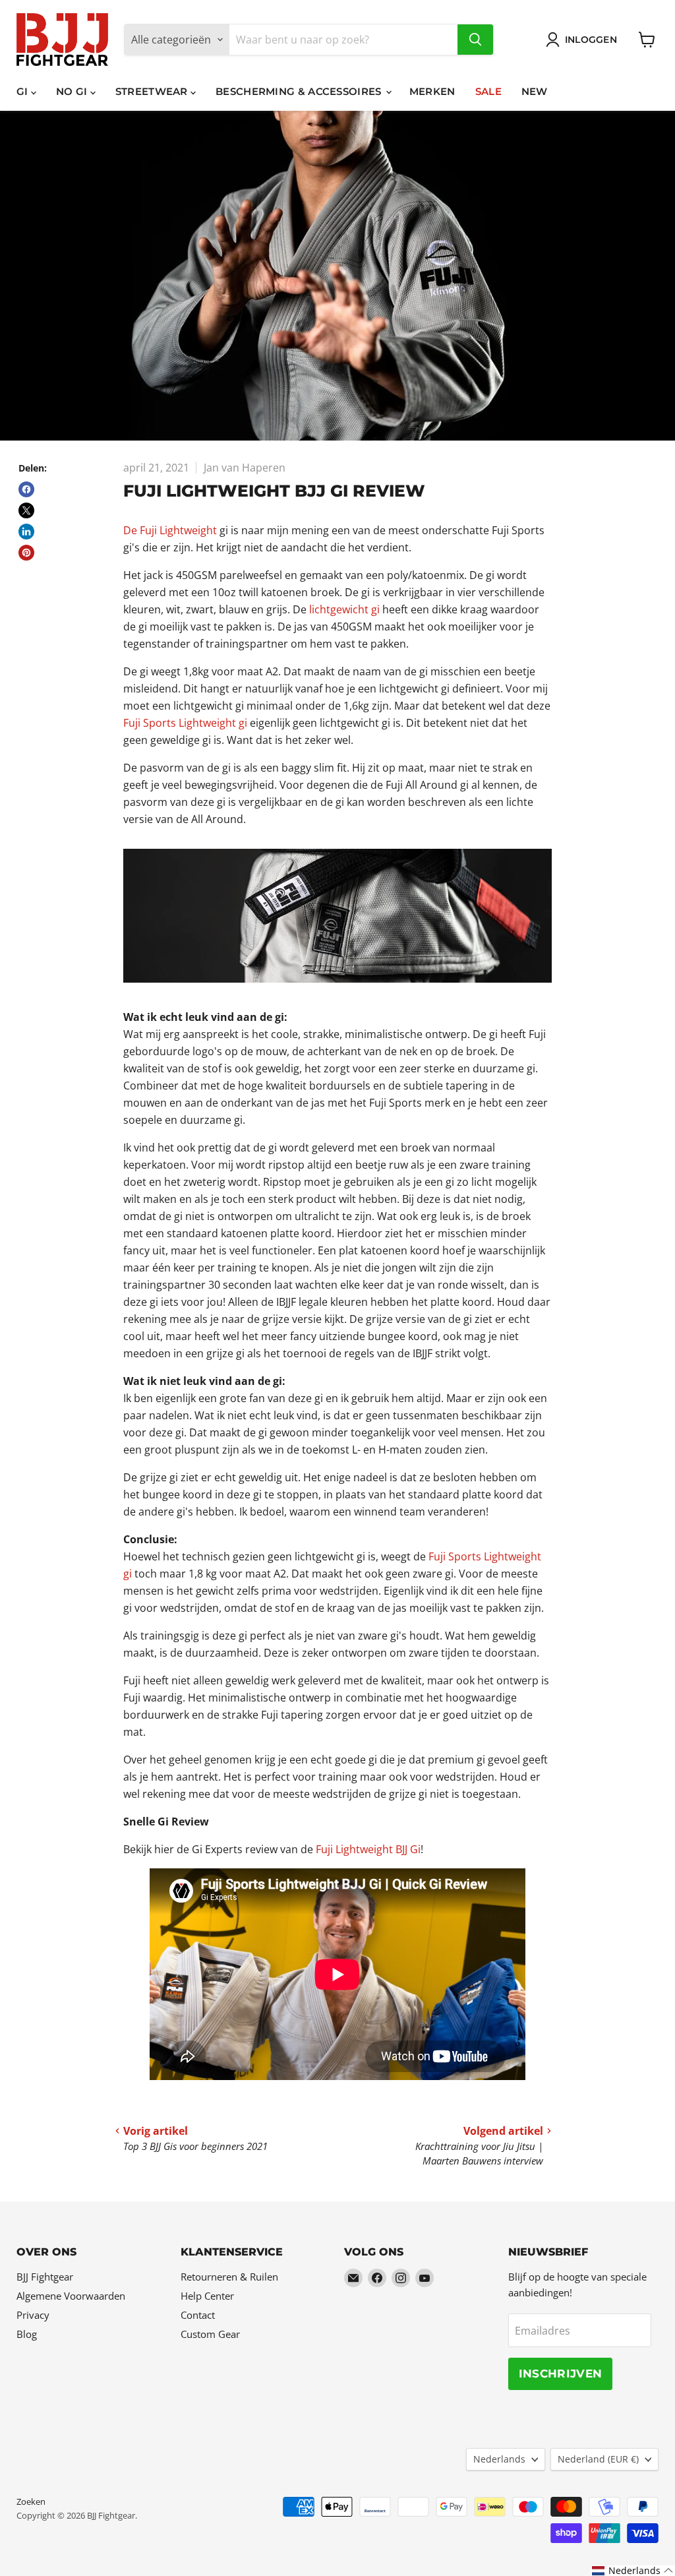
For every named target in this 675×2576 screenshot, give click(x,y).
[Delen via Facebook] (26, 489)
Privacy (33, 2315)
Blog (27, 2334)
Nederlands (499, 2459)
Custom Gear (210, 2334)
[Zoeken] (475, 40)
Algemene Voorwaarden (71, 2296)
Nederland (598, 2459)
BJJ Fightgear (45, 2277)
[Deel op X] (26, 510)
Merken (432, 91)
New (535, 91)
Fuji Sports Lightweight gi (185, 723)
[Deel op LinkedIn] (26, 532)
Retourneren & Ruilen (229, 2277)
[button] (633, 2571)
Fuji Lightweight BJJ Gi (368, 1849)
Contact (198, 2315)
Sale (488, 91)
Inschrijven (561, 2374)
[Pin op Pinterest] (26, 553)
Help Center (207, 2296)
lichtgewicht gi (344, 609)
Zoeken (31, 2501)
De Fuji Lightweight (170, 530)
